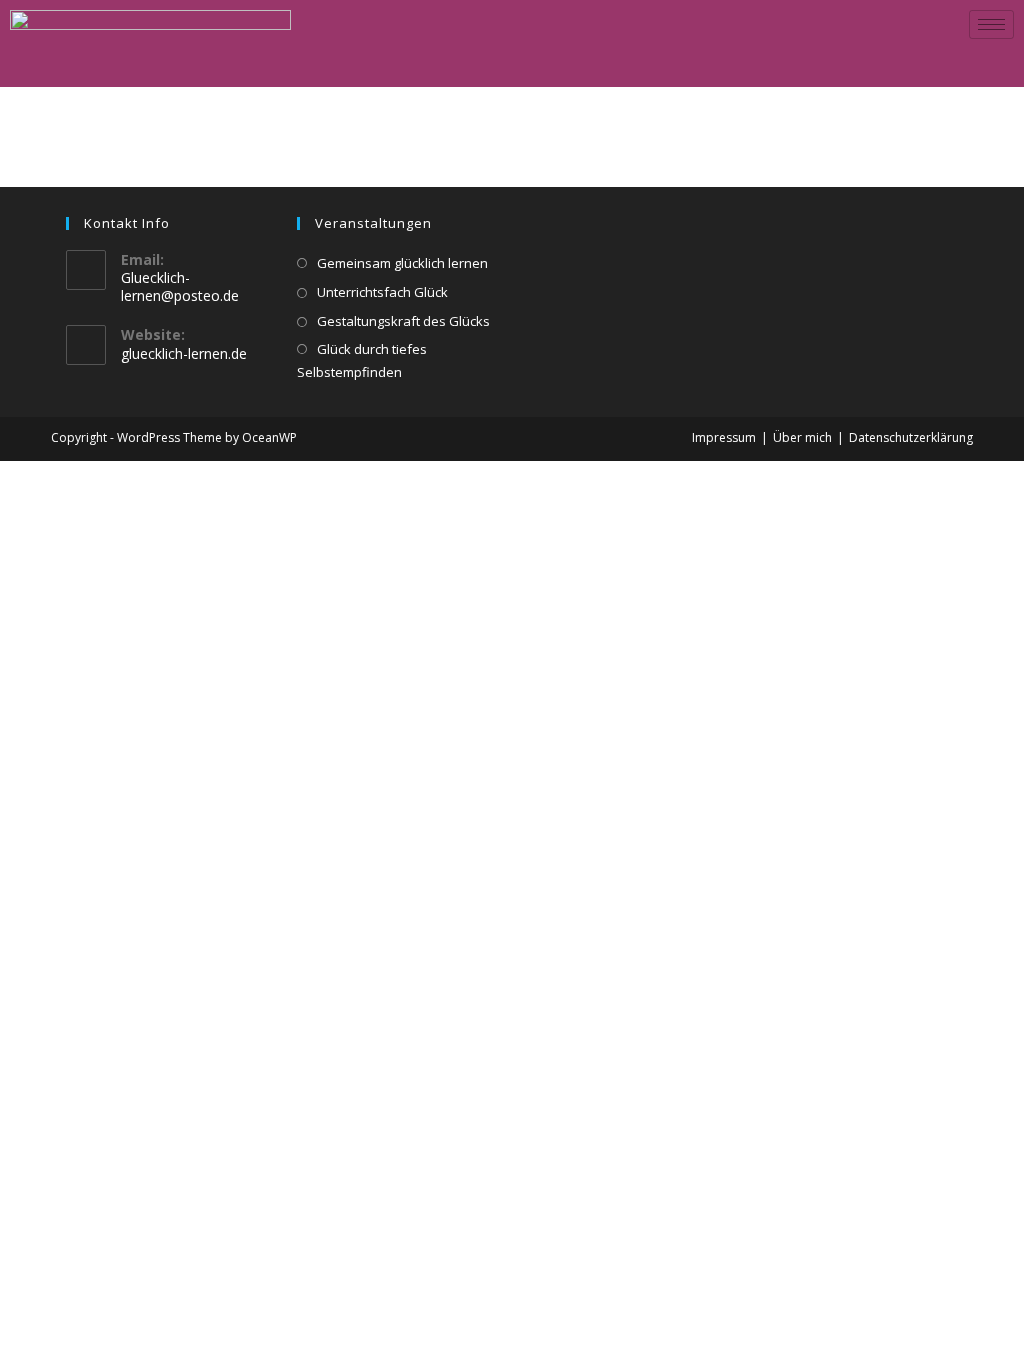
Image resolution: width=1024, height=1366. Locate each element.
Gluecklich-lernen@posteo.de (180, 286)
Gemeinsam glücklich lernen (402, 263)
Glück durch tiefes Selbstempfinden (362, 360)
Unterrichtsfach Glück (382, 292)
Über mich (802, 437)
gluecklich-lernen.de (184, 353)
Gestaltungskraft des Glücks (403, 321)
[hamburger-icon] (991, 24)
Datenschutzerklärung (911, 437)
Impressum (724, 437)
